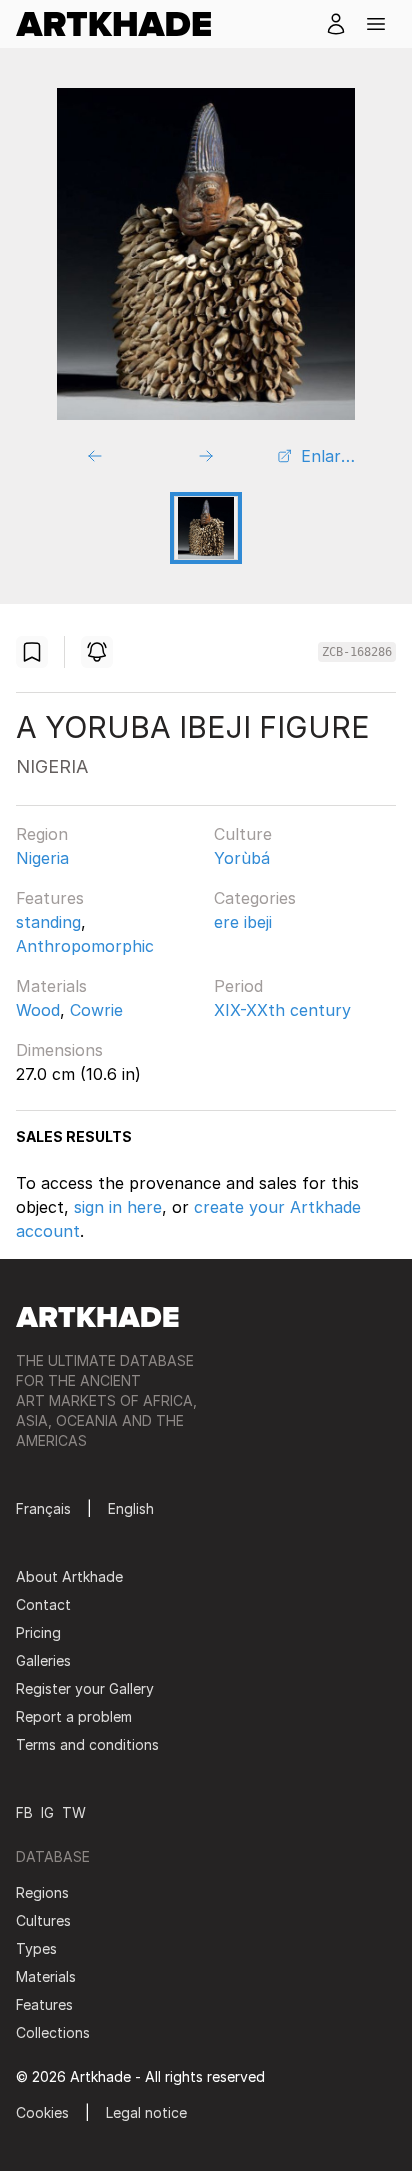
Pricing (38, 1632)
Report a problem (74, 1716)
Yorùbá (242, 858)
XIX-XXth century (282, 1010)
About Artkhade (69, 1576)
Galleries (43, 1660)
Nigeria (42, 858)
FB (24, 1812)
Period (238, 986)
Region (42, 834)
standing (48, 922)
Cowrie (96, 1010)
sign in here (118, 1207)
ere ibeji (243, 922)
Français (43, 1508)
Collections (53, 2032)
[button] (376, 24)
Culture (243, 834)
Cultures (43, 1920)
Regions (42, 1892)
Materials (51, 986)
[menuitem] (121, 24)
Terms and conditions (87, 1744)
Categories (255, 898)
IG (47, 1812)
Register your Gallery (85, 1688)
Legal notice (146, 2112)
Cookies (42, 2112)
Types (36, 1948)
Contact (43, 1604)
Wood (38, 1010)
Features (50, 898)
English (131, 1508)
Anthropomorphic (85, 946)
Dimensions (59, 1050)
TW (74, 1812)
